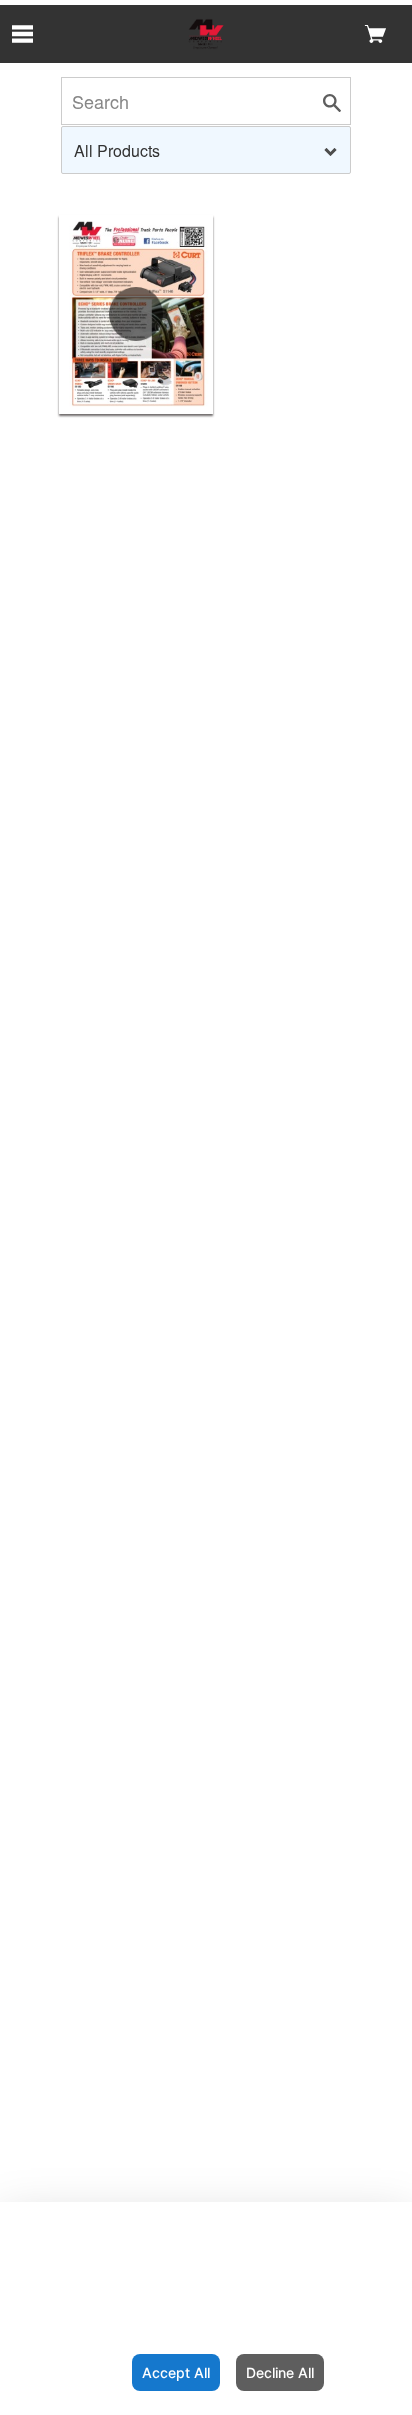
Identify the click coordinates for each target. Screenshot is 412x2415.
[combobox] (206, 150)
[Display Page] (205, 34)
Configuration (62, 2372)
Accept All (176, 2372)
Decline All (280, 2372)
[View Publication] (136, 314)
